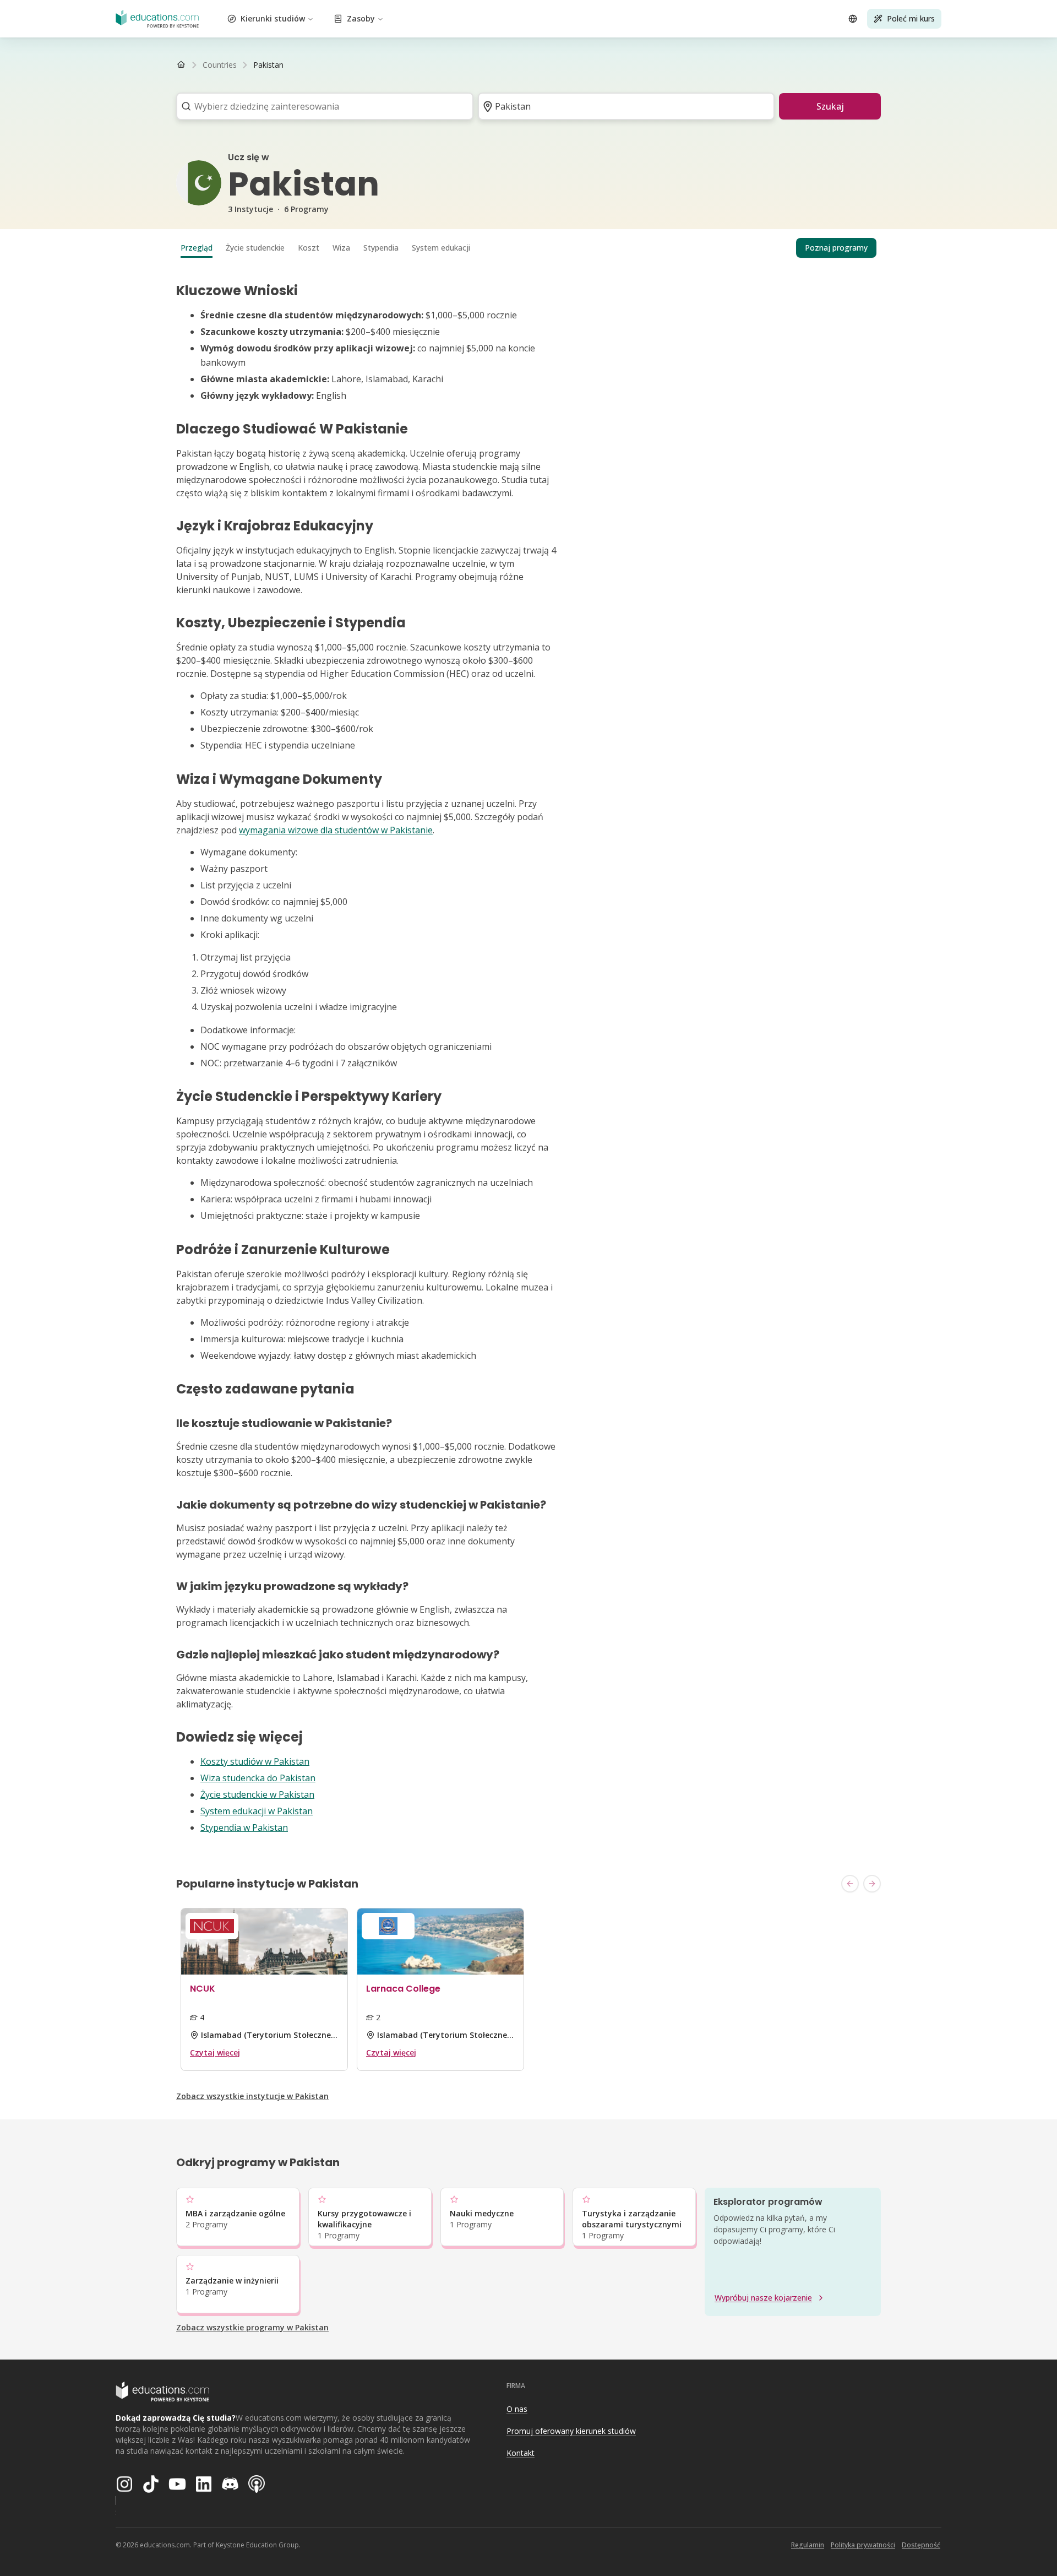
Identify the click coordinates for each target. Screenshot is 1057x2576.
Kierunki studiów (273, 18)
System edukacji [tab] (441, 248)
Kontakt (521, 2453)
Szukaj (830, 106)
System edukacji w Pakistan (257, 1811)
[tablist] (528, 248)
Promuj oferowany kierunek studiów (571, 2431)
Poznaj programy (836, 248)
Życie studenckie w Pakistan (257, 1794)
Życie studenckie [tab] (255, 248)
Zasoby (361, 18)
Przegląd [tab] (197, 248)
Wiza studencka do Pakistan (258, 1778)
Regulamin (808, 2545)
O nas (517, 2409)
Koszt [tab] (309, 248)
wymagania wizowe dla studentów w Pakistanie (336, 830)
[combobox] (321, 106)
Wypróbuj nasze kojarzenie (763, 2298)
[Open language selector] (853, 19)
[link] (268, 65)
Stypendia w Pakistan (244, 1827)
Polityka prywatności (863, 2545)
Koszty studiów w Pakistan (255, 1761)
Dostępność (921, 2545)
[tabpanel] (528, 1059)
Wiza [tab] (341, 248)
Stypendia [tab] (381, 248)
